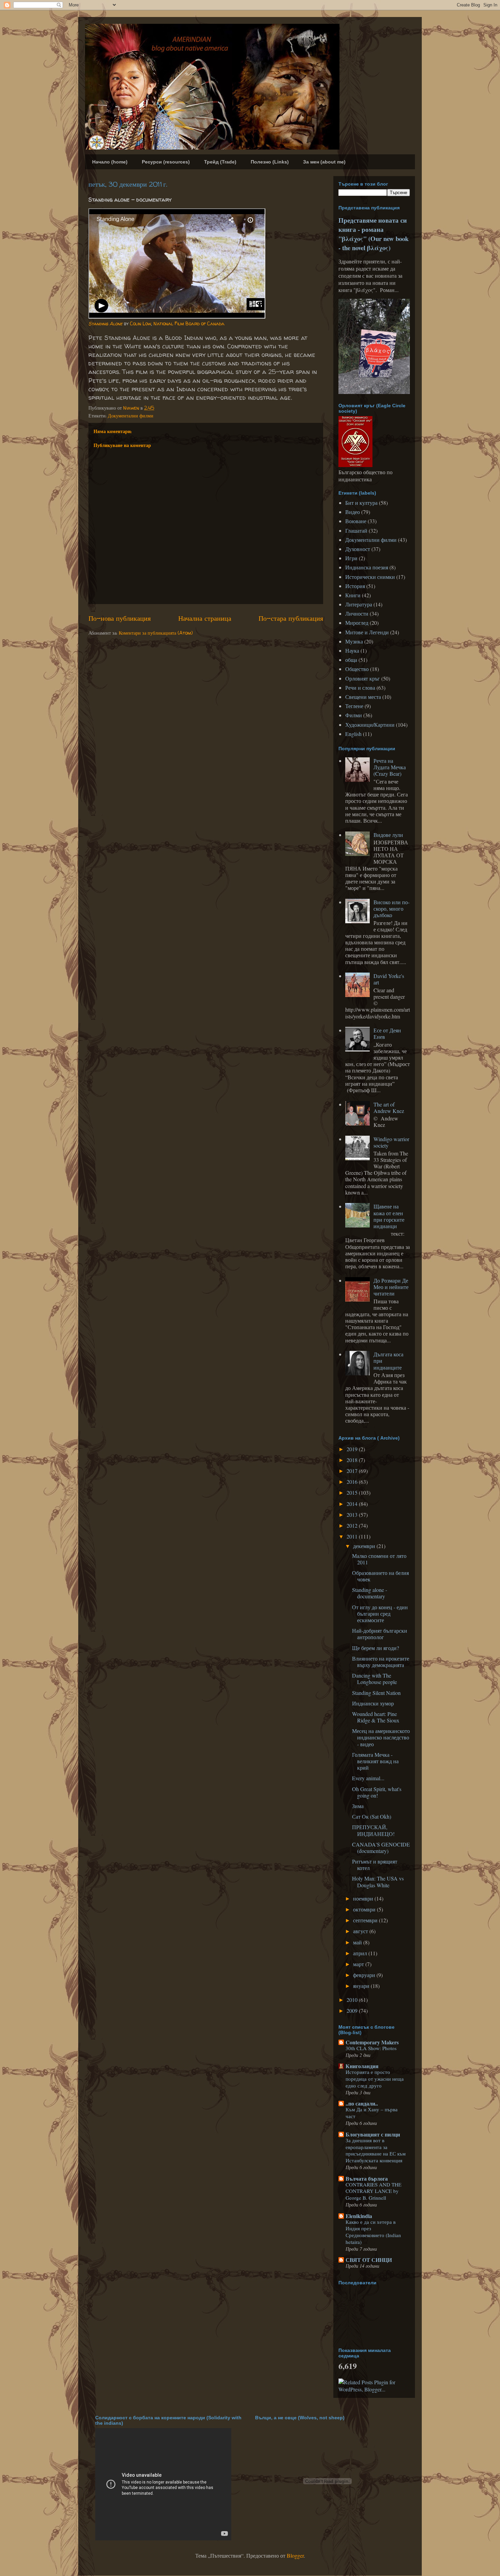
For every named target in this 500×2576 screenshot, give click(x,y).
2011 (353, 1536)
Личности (357, 613)
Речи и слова (360, 688)
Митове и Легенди (367, 632)
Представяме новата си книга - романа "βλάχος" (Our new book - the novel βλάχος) (373, 234)
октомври (365, 1909)
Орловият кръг (363, 678)
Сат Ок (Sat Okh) (372, 1816)
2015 (353, 1492)
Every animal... (368, 1778)
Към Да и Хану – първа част (372, 2113)
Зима (358, 1806)
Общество (357, 669)
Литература (359, 604)
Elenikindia (359, 2216)
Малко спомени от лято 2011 (379, 1559)
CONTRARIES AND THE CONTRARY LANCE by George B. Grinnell (373, 2191)
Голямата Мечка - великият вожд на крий (375, 1761)
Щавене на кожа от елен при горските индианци (389, 1216)
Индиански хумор (373, 1703)
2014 (353, 1504)
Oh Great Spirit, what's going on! (377, 1792)
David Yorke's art (389, 979)
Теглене (354, 706)
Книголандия (362, 2066)
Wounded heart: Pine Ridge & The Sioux (376, 1717)
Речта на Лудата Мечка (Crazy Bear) (390, 767)
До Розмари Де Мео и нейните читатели (391, 1287)
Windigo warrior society (391, 1142)
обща (351, 660)
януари (362, 1986)
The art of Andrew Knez (389, 1107)
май (358, 1942)
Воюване (356, 521)
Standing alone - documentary (370, 1593)
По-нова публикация (120, 618)
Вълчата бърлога (367, 2178)
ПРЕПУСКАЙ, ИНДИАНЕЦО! (373, 1830)
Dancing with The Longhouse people (374, 1679)
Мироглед (357, 623)
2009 (353, 2011)
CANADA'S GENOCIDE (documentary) (381, 1848)
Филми (354, 715)
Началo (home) (110, 162)
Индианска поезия (367, 567)
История (355, 586)
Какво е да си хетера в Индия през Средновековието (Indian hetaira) (373, 2232)
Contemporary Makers (372, 2042)
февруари (365, 1975)
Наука (352, 650)
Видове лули (388, 835)
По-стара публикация (291, 618)
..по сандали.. (362, 2103)
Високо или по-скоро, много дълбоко (391, 908)
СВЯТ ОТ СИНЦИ (369, 2260)
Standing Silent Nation (376, 1693)
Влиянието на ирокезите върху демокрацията (381, 1662)
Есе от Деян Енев (387, 1033)
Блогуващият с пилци (373, 2134)
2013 (353, 1515)
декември (365, 1546)
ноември (364, 1898)
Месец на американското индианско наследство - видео (381, 1737)
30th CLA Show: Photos (371, 2048)
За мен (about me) (324, 162)
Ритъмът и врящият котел (375, 1865)
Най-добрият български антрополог (380, 1634)
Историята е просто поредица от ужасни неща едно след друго (375, 2079)
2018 (353, 1460)
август (361, 1931)
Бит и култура (361, 503)
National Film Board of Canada (189, 323)
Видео (353, 512)
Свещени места (363, 697)
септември (366, 1920)
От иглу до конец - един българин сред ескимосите (380, 1613)
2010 (353, 2000)
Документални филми (131, 416)
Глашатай (356, 530)
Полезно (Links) (270, 162)
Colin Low (140, 323)
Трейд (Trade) (220, 162)
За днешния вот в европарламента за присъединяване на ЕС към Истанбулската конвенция (376, 2150)
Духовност (358, 549)
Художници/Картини (370, 725)
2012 (353, 1525)
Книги (353, 595)
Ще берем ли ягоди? (376, 1648)
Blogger (295, 2555)
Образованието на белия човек (380, 1576)
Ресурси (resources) (166, 162)
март (359, 1964)
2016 (353, 1482)
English (353, 734)
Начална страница (205, 618)
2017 (353, 1471)
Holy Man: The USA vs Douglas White (378, 1882)
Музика (354, 641)
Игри (351, 558)
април (361, 1953)
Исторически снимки (370, 577)
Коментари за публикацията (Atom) (156, 633)
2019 (353, 1449)
